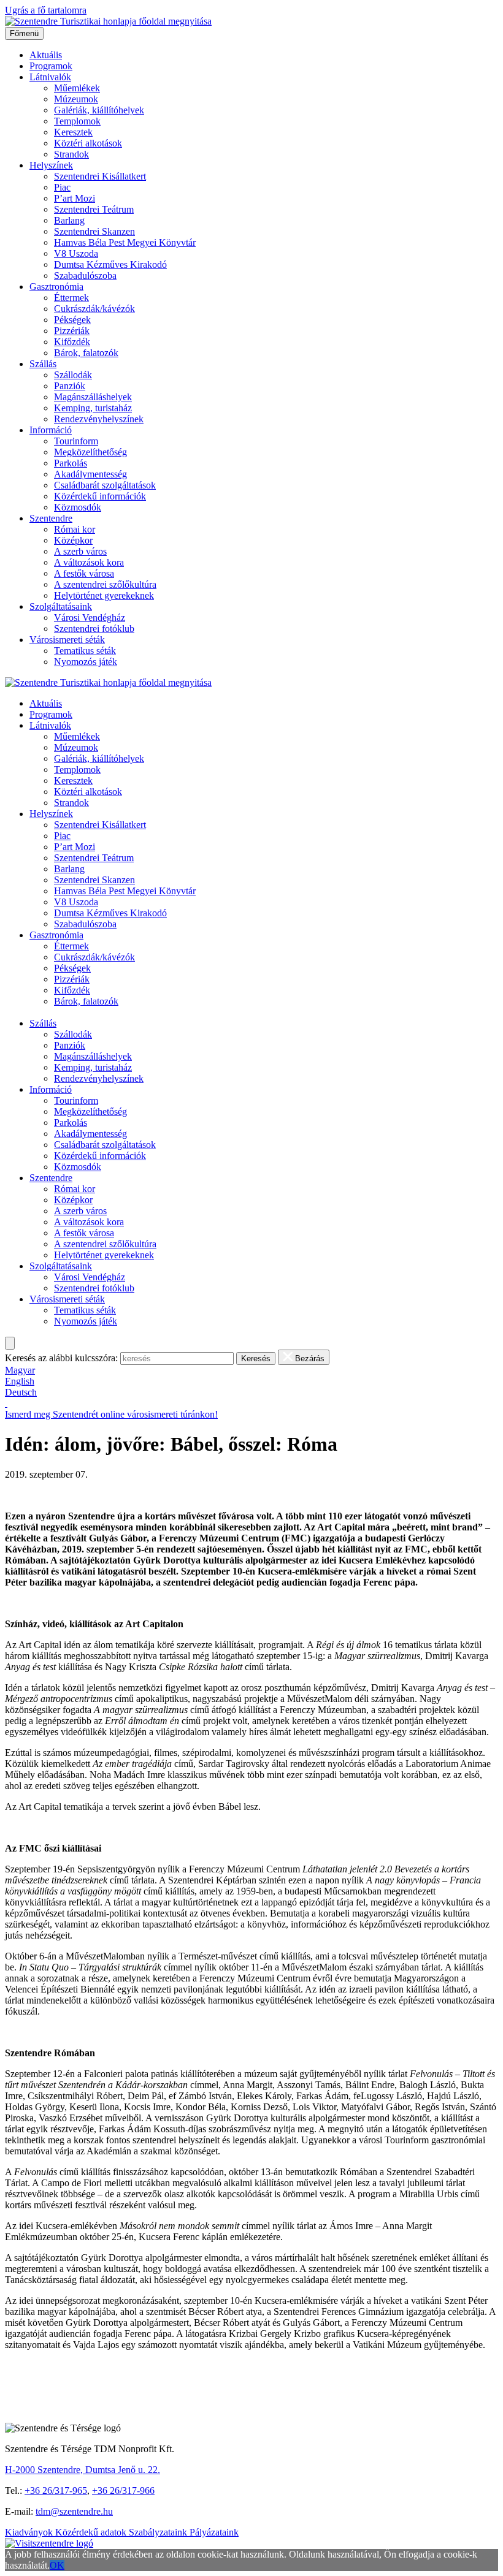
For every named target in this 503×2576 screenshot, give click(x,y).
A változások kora (89, 562)
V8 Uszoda (76, 253)
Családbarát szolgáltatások (105, 485)
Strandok (71, 154)
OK (57, 2565)
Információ (51, 430)
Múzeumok (76, 99)
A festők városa (84, 573)
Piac (62, 187)
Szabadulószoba (85, 275)
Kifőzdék (72, 342)
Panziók (70, 386)
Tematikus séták (85, 651)
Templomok (77, 121)
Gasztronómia (56, 287)
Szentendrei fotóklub (94, 629)
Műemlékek (77, 88)
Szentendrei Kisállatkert (100, 176)
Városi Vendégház (90, 617)
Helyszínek (51, 165)
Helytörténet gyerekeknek (104, 595)
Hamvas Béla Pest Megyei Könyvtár (125, 242)
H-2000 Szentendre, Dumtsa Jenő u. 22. (83, 2470)
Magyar (20, 1370)
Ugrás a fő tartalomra (46, 10)
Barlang (69, 220)
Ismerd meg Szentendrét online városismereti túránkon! (111, 1414)
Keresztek (73, 132)
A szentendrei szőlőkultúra (105, 584)
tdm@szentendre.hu (74, 2511)
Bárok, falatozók (86, 353)
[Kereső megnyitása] (10, 1343)
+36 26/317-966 (123, 2491)
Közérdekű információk (100, 496)
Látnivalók (50, 77)
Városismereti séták (67, 640)
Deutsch (21, 1392)
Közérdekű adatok (92, 2532)
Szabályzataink (159, 2532)
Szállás (43, 364)
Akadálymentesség (90, 474)
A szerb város (80, 551)
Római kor (75, 529)
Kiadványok (30, 2532)
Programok (51, 66)
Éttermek (71, 298)
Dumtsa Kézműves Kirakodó (110, 264)
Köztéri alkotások (88, 143)
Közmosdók (78, 507)
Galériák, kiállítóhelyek (99, 110)
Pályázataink (214, 2532)
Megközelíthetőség (90, 452)
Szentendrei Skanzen (94, 231)
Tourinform (76, 441)
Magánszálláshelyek (93, 397)
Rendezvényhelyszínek (99, 419)
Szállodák (73, 375)
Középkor (73, 540)
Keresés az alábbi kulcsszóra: (61, 1358)
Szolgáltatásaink (61, 606)
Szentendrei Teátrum (94, 209)
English (20, 1381)
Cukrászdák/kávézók (94, 309)
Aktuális (46, 55)
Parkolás (71, 463)
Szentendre (51, 518)
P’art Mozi (75, 198)
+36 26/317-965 (56, 2491)
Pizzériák (72, 331)
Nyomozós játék (86, 662)
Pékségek (72, 320)
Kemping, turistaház (93, 408)
